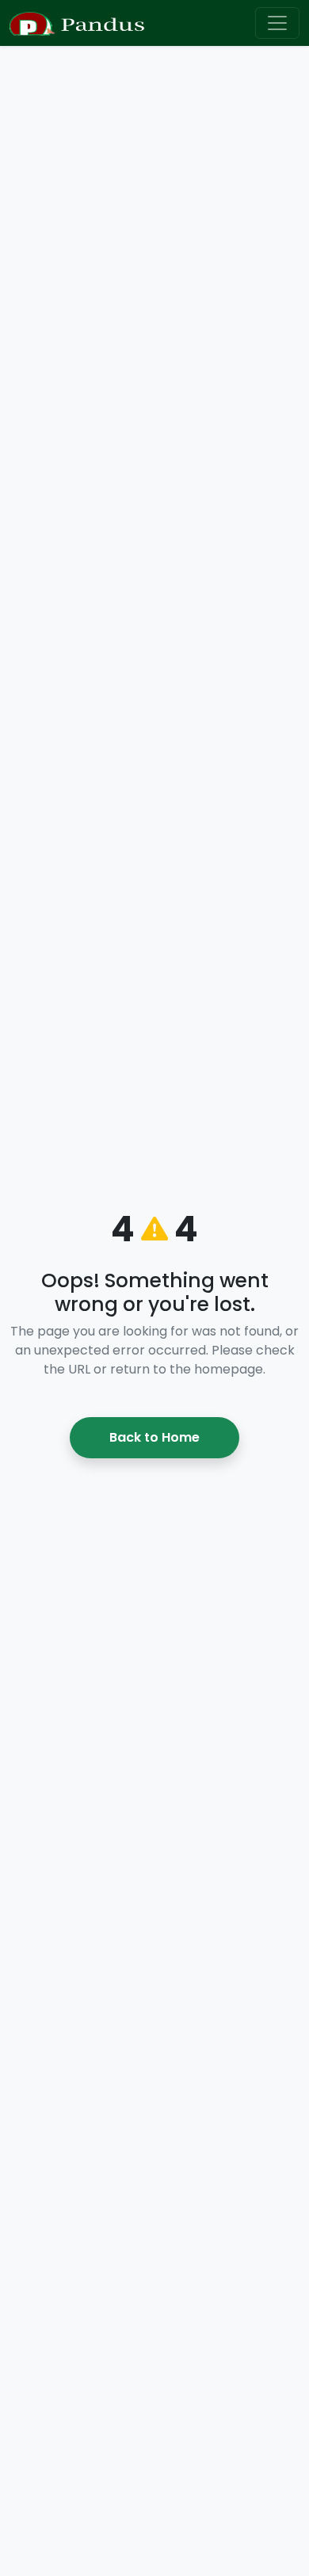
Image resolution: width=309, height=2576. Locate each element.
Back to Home (154, 1437)
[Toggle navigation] (277, 23)
